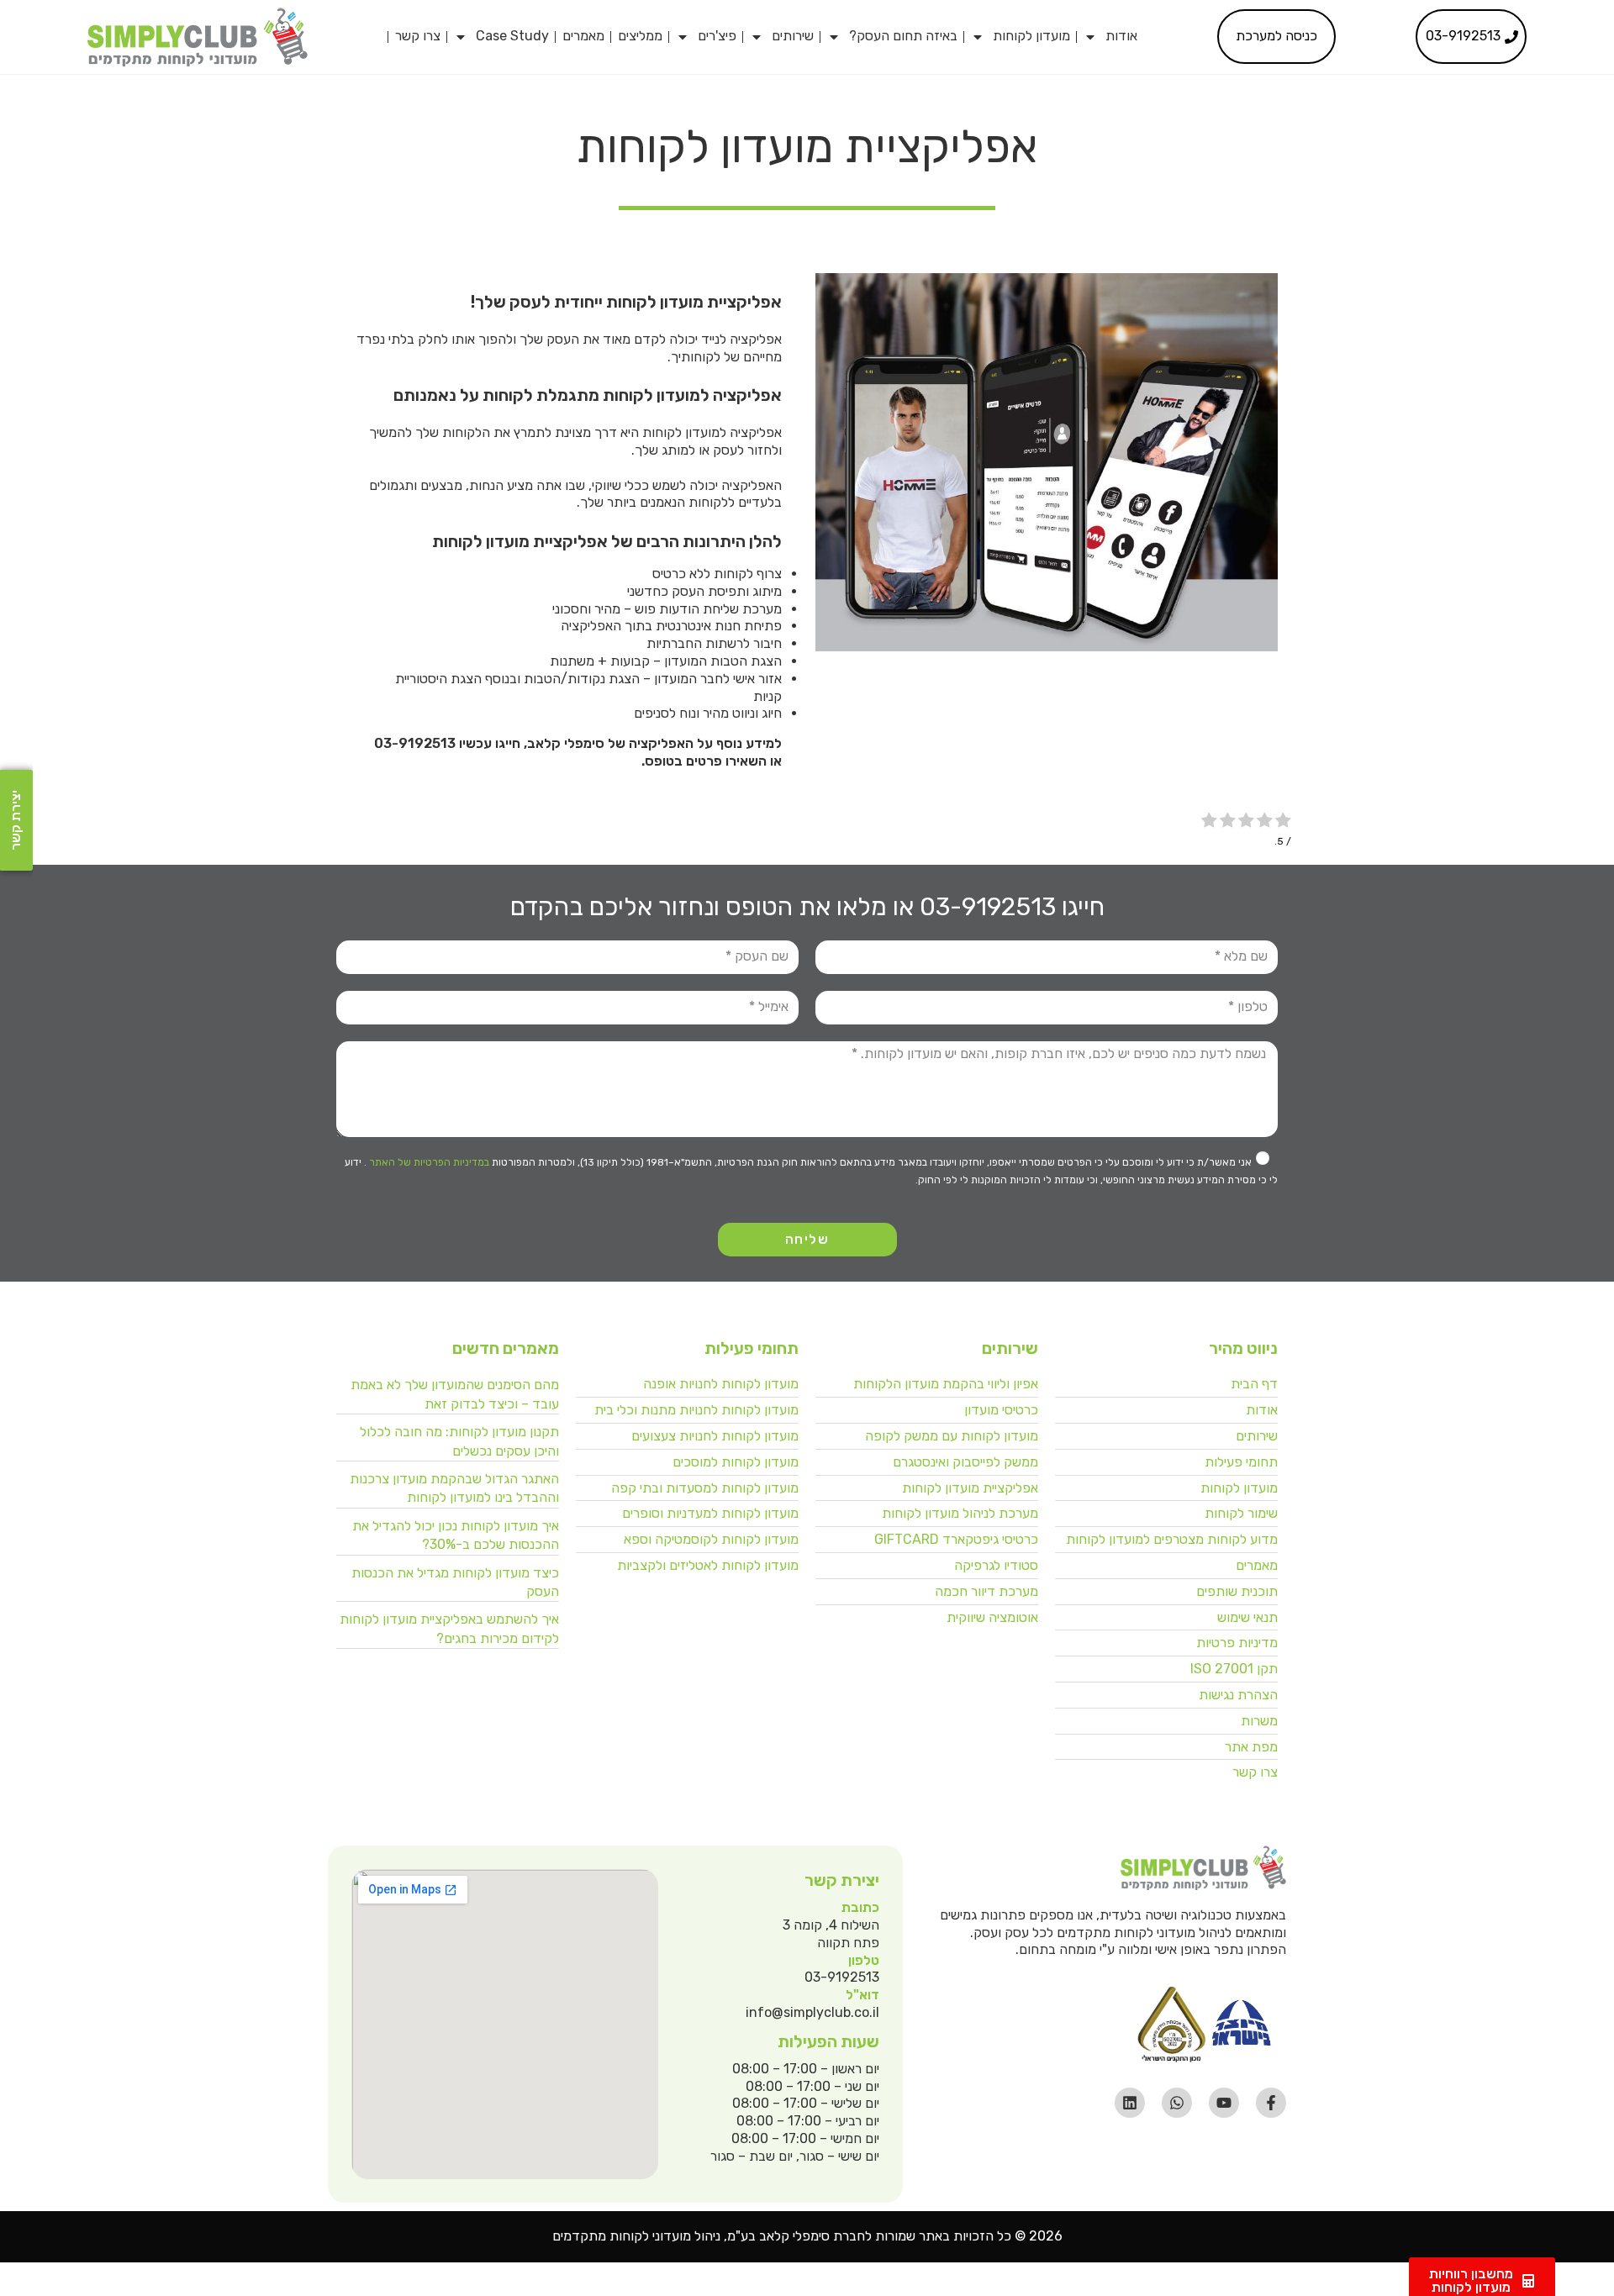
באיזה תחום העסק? (903, 36)
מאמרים (583, 36)
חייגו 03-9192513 (1012, 907)
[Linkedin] (1130, 2103)
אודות (1121, 36)
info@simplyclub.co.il (812, 2012)
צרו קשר (418, 36)
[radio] (1283, 822)
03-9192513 (415, 743)
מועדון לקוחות (1031, 36)
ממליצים (640, 36)
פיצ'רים (717, 36)
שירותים (793, 36)
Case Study (512, 36)
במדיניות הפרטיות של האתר (428, 1162)
